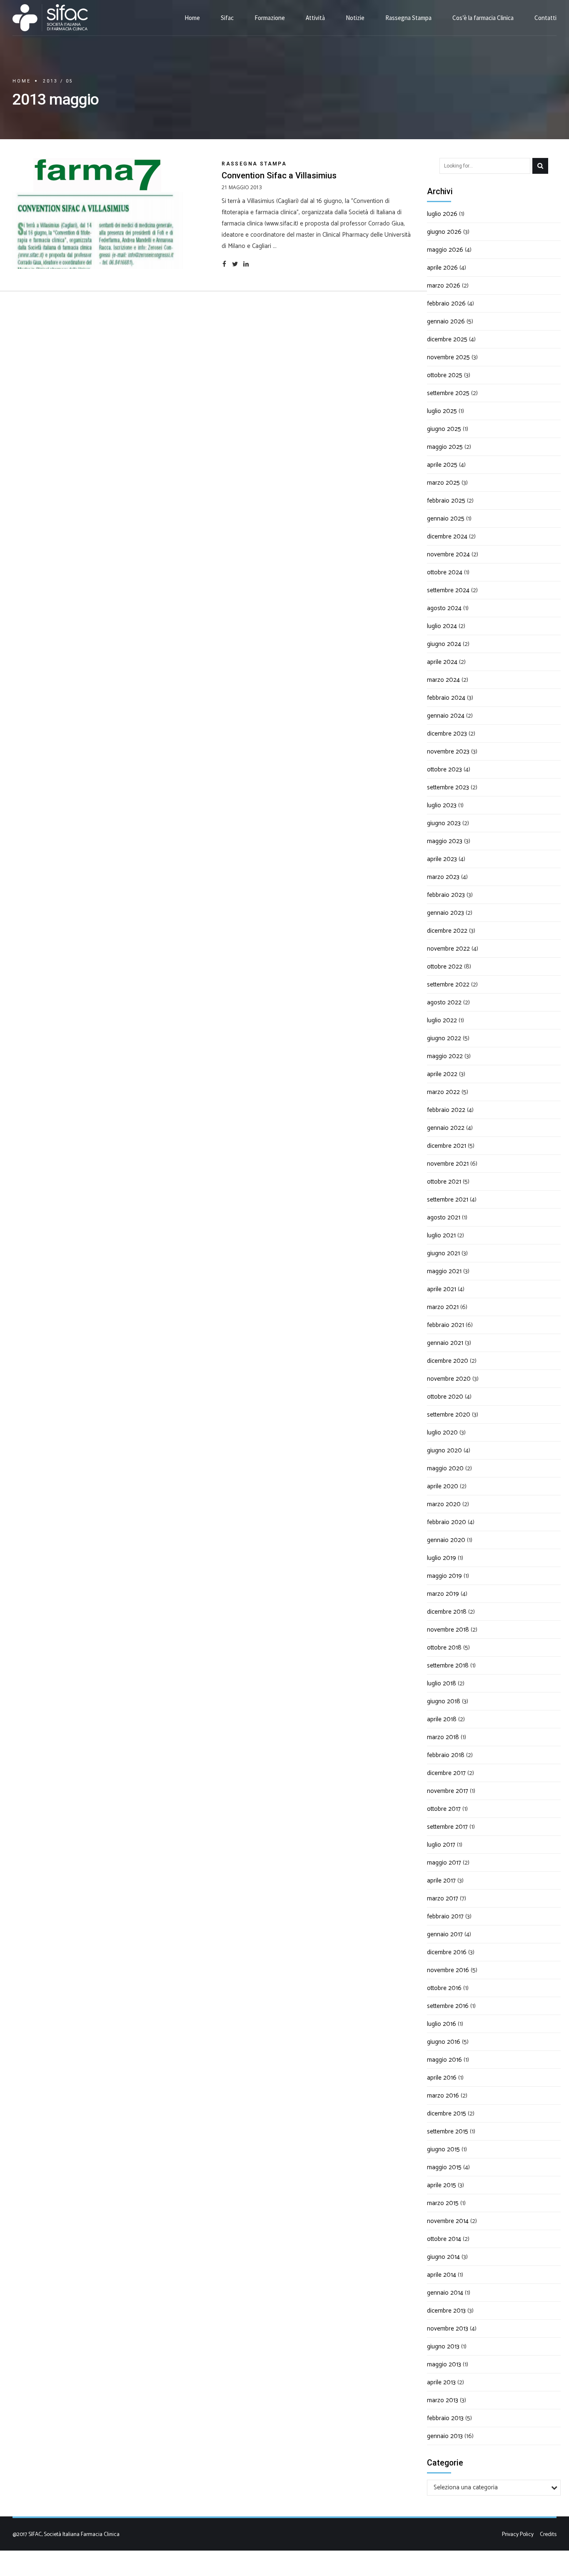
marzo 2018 (443, 1737)
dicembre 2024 (447, 537)
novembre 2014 (448, 2221)
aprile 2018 (442, 1719)
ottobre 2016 (444, 1988)
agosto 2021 (444, 1218)
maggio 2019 (444, 1576)
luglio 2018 (442, 1684)
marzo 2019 (443, 1594)
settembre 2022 (448, 985)
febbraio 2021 (445, 1325)
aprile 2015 (442, 2185)
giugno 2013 (443, 2347)
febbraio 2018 (446, 1755)
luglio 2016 (442, 2024)
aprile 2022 (442, 1074)
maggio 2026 (445, 250)
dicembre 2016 (447, 1952)
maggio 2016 (444, 2060)
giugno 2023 (444, 823)
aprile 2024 (442, 662)
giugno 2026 (444, 232)
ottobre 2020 (445, 1397)
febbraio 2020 (447, 1522)
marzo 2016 (443, 2096)
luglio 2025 (442, 411)
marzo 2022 (443, 1092)
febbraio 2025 (446, 501)
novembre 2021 (448, 1164)
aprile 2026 (442, 268)
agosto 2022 (444, 1003)
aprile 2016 (442, 2078)
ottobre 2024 (445, 572)
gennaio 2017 (445, 1934)
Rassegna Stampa (408, 18)
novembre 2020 (449, 1379)
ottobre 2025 (445, 375)
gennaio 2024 (446, 716)
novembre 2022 (448, 949)
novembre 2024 (448, 555)
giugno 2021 (443, 1253)
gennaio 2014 (445, 2293)
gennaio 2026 (446, 322)
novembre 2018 (448, 1630)
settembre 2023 (448, 787)
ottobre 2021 (444, 1182)
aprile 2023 (442, 859)
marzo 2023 (443, 877)
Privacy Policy (518, 2534)
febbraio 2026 (446, 304)
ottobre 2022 (445, 967)
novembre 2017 (448, 1791)
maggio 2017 (444, 1863)
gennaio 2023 (445, 913)
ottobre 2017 (444, 1809)
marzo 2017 (443, 1899)
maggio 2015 (444, 2167)
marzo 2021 (443, 1307)
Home (192, 18)
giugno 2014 (443, 2257)
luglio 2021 (441, 1235)
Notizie (355, 18)
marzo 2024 (443, 680)
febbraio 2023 (446, 895)
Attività (315, 18)
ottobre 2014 (444, 2239)
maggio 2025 (445, 447)
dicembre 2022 (447, 931)
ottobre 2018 (444, 1648)
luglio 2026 (442, 214)
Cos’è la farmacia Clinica (483, 18)
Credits (548, 2534)
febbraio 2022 (446, 1110)
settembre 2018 (448, 1666)
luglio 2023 (442, 805)
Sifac (227, 18)
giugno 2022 (444, 1038)
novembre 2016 (448, 1970)
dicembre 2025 (447, 339)
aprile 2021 (442, 1289)
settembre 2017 (447, 1827)
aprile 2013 (441, 2382)
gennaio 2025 (446, 519)
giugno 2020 (444, 1451)
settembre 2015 (448, 2132)
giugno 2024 (444, 644)
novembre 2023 (448, 752)
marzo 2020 (444, 1504)
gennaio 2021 (445, 1343)
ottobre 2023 (444, 770)
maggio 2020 (445, 1468)
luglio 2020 (442, 1433)
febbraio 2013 (445, 2418)
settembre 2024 (448, 590)
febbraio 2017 (445, 1916)
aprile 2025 (442, 465)
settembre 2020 (449, 1415)
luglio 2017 (441, 1845)
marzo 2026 (444, 286)
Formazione (270, 18)
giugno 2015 (443, 2149)
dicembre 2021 (447, 1146)
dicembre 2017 (446, 1773)
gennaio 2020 (446, 1540)
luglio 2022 (442, 1020)
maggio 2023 (445, 841)
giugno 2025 (444, 429)
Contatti (545, 18)
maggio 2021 (444, 1271)
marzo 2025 (443, 483)
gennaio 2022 (446, 1128)
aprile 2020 (443, 1486)
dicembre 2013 (446, 2311)
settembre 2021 (448, 1200)
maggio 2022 (445, 1056)
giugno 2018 (444, 1701)
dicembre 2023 (447, 734)
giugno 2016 (444, 2042)
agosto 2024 (444, 608)
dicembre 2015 (447, 2114)
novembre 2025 (448, 357)
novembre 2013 (448, 2329)
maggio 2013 (444, 2364)
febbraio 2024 (446, 698)
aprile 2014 (442, 2275)
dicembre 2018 (447, 1612)
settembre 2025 (448, 393)
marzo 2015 (443, 2203)
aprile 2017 (441, 1881)
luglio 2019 (442, 1558)
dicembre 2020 (448, 1361)
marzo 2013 (443, 2400)
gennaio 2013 (445, 2436)
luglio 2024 (442, 626)
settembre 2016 (448, 2006)
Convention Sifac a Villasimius (279, 175)
